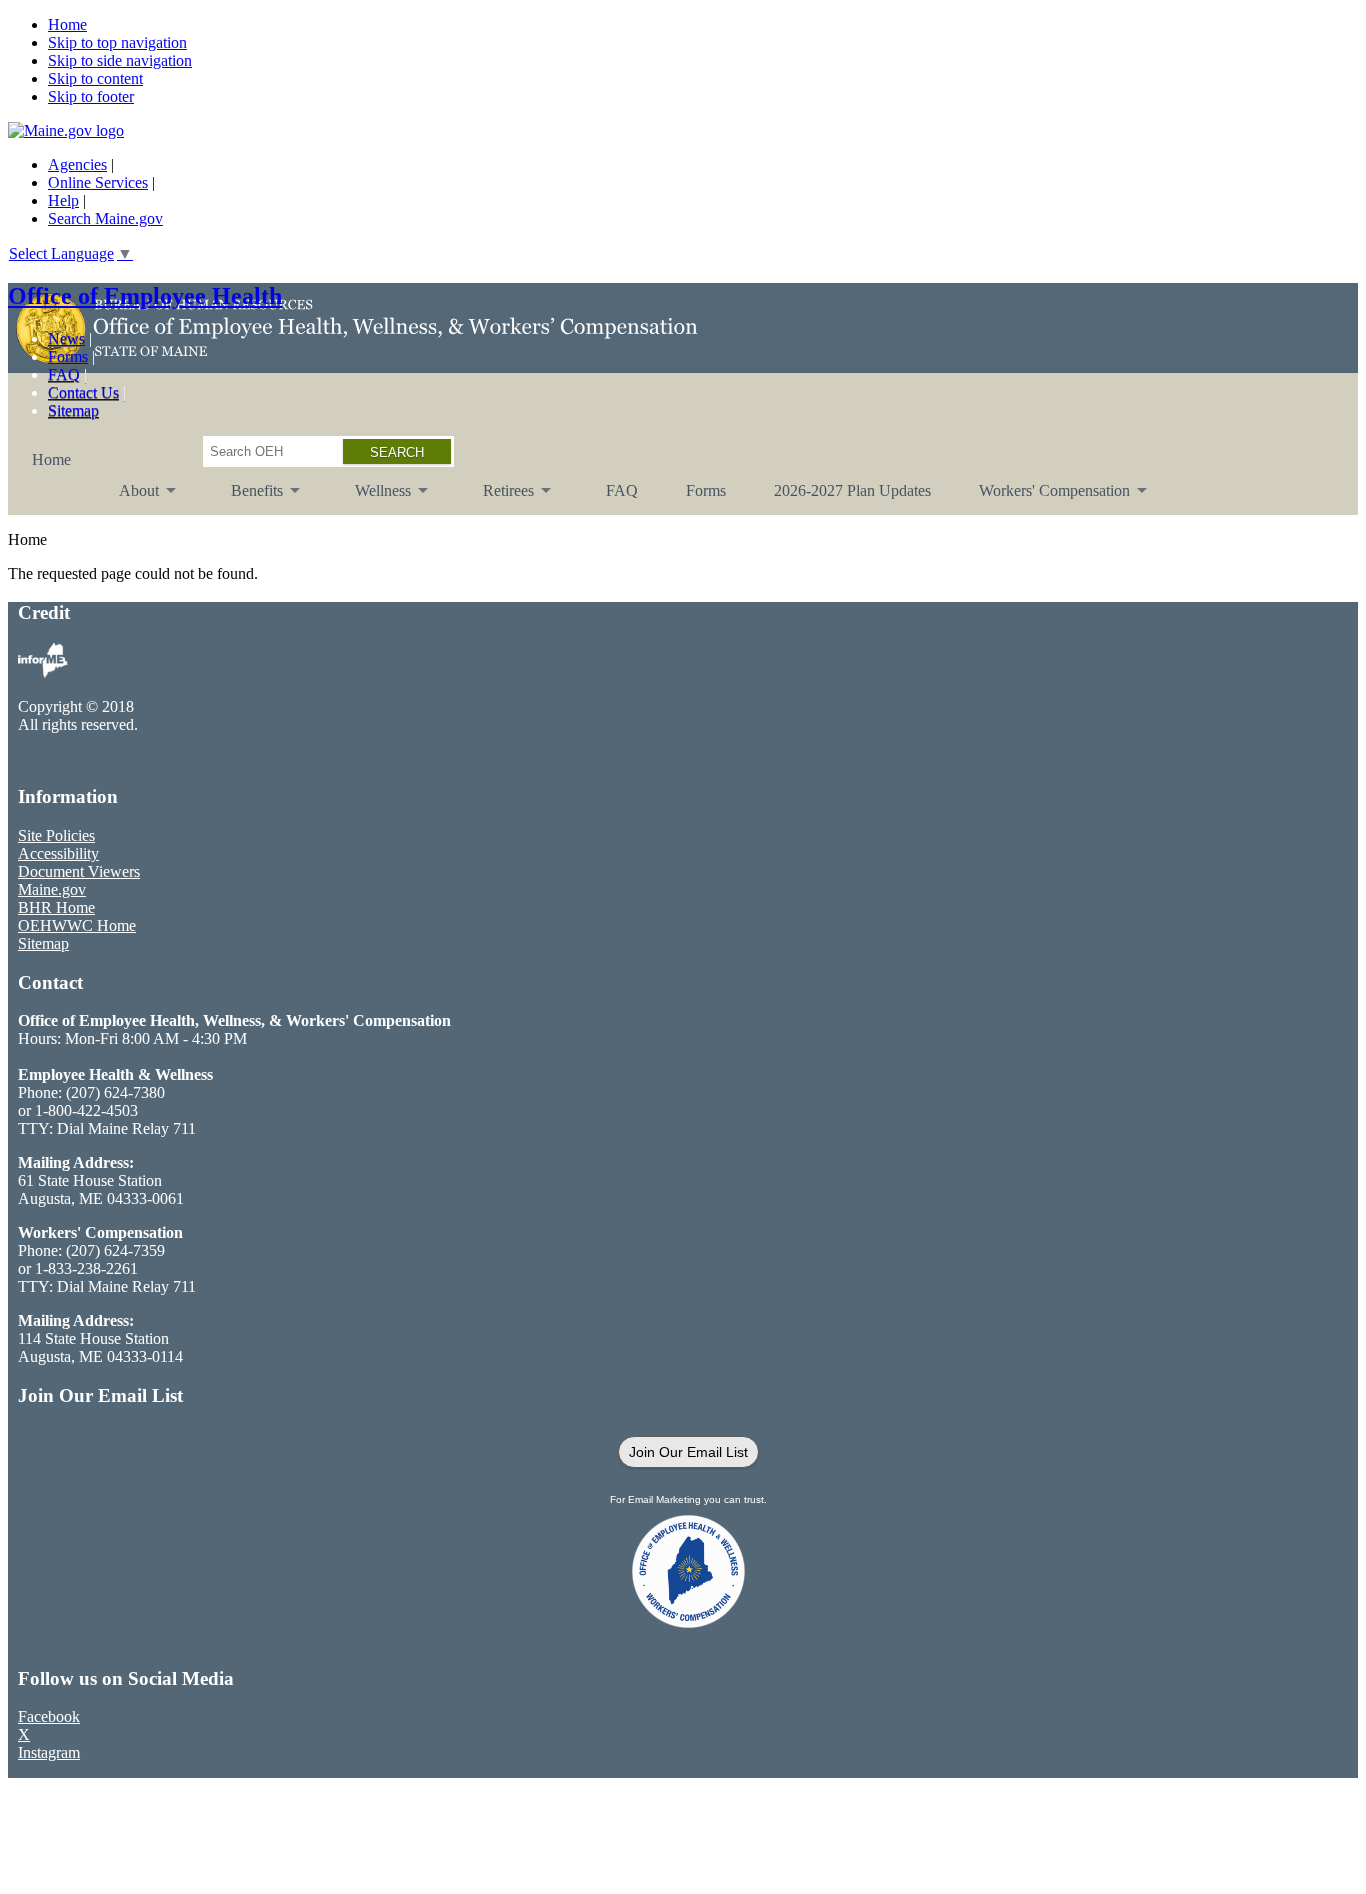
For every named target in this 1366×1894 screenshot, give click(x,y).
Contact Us (83, 392)
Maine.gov (52, 889)
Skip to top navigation (117, 42)
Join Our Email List (688, 1452)
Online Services (98, 182)
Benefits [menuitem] (245, 498)
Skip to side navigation (120, 60)
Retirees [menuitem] (496, 498)
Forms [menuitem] (706, 490)
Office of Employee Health (145, 296)
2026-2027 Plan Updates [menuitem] (852, 490)
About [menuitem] (127, 498)
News (66, 338)
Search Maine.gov (105, 218)
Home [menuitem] (51, 459)
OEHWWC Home (77, 925)
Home (67, 24)
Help (63, 200)
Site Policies (56, 835)
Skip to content (95, 78)
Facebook (49, 1716)
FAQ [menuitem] (622, 490)
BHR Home (56, 907)
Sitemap (73, 410)
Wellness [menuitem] (371, 498)
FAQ (64, 374)
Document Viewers (79, 871)
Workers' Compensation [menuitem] (1042, 498)
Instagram (49, 1752)
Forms (68, 356)
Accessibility (58, 853)
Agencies (77, 164)
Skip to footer (91, 96)
